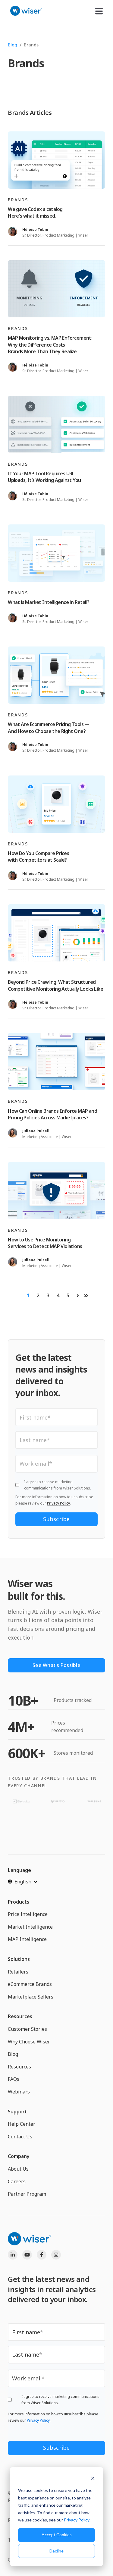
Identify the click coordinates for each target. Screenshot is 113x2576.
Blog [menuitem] (13, 2054)
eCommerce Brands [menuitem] (30, 1984)
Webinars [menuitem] (19, 2092)
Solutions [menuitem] (19, 1959)
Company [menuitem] (19, 2156)
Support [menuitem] (17, 2112)
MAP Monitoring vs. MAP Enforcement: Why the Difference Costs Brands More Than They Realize (50, 345)
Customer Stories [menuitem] (27, 2029)
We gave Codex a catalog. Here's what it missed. (36, 212)
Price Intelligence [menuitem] (28, 1914)
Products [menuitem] (19, 1902)
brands (31, 45)
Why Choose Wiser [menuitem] (29, 2042)
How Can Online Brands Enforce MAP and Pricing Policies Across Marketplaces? (52, 1114)
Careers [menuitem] (17, 2181)
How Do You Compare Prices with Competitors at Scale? (38, 857)
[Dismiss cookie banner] (93, 2479)
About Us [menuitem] (18, 2169)
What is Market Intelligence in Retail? (49, 602)
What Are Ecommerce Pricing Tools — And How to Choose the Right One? (49, 728)
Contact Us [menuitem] (20, 2137)
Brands (18, 200)
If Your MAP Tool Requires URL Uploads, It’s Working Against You (44, 477)
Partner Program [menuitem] (27, 2194)
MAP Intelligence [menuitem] (27, 1939)
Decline (56, 2551)
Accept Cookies (57, 2535)
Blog (13, 45)
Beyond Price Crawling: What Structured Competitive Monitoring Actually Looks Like (55, 985)
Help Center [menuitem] (22, 2124)
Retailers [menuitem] (18, 1972)
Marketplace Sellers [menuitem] (31, 1997)
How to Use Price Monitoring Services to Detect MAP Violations (45, 1243)
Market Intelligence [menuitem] (30, 1927)
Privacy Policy (77, 2520)
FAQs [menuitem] (14, 2079)
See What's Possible (56, 1665)
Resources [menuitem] (20, 2016)
